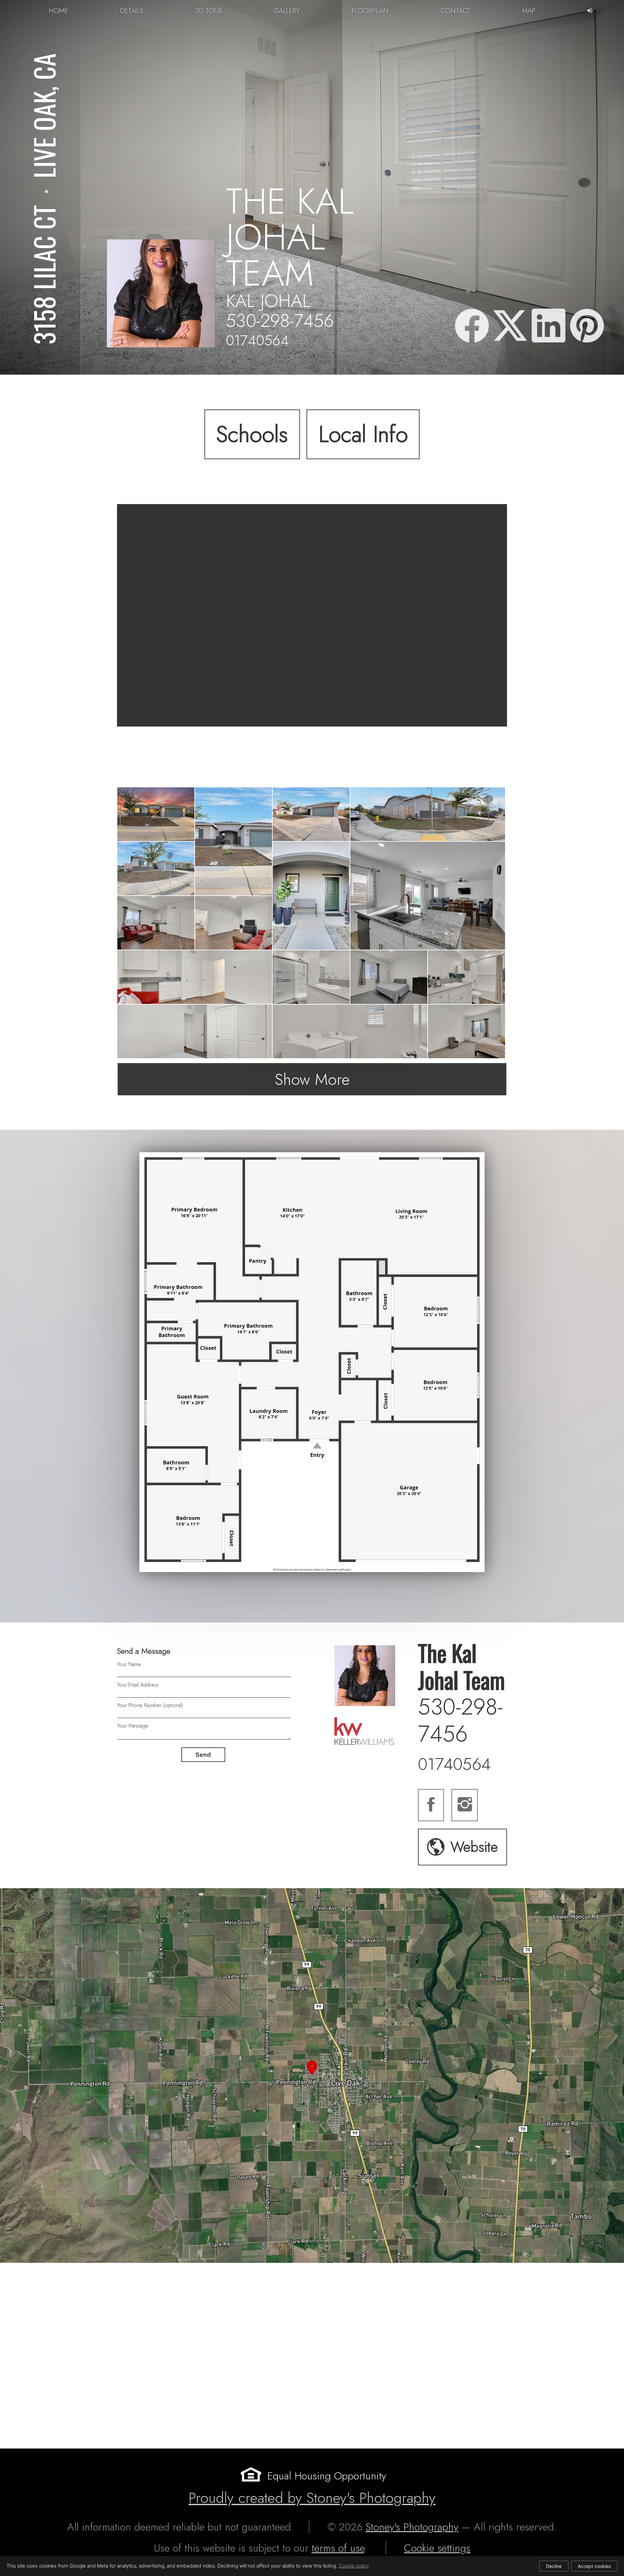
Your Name (129, 1664)
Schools (252, 434)
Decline (554, 2566)
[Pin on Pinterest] (587, 327)
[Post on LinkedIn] (549, 327)
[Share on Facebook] (472, 327)
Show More (312, 1079)
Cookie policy (354, 2566)
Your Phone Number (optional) (150, 1705)
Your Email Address (138, 1685)
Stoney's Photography (412, 2527)
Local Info (363, 434)
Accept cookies (594, 2566)
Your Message (133, 1726)
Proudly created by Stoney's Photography (312, 2498)
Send (203, 1755)
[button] (312, 2075)
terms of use (338, 2548)
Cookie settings (437, 2548)
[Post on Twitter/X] (510, 327)
